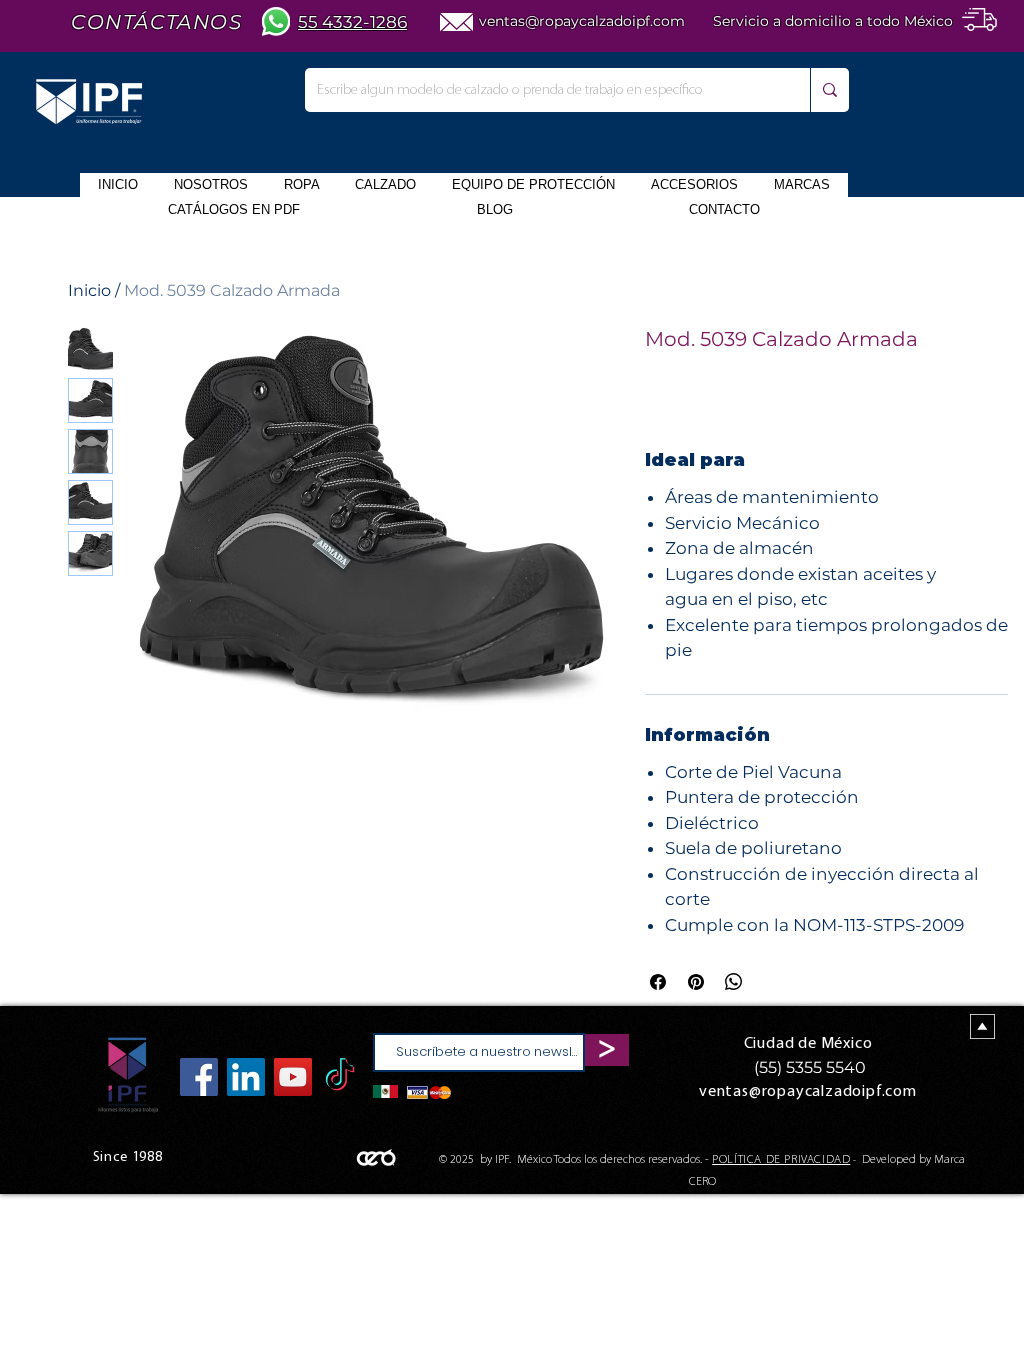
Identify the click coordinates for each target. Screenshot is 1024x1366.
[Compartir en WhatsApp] (734, 982)
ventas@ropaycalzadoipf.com (582, 21)
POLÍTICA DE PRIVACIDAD (781, 1160)
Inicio (89, 290)
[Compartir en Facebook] (658, 982)
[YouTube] (293, 1077)
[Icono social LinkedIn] (246, 1077)
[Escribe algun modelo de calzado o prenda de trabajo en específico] (829, 90)
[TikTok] (340, 1077)
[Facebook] (199, 1077)
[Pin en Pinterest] (696, 982)
